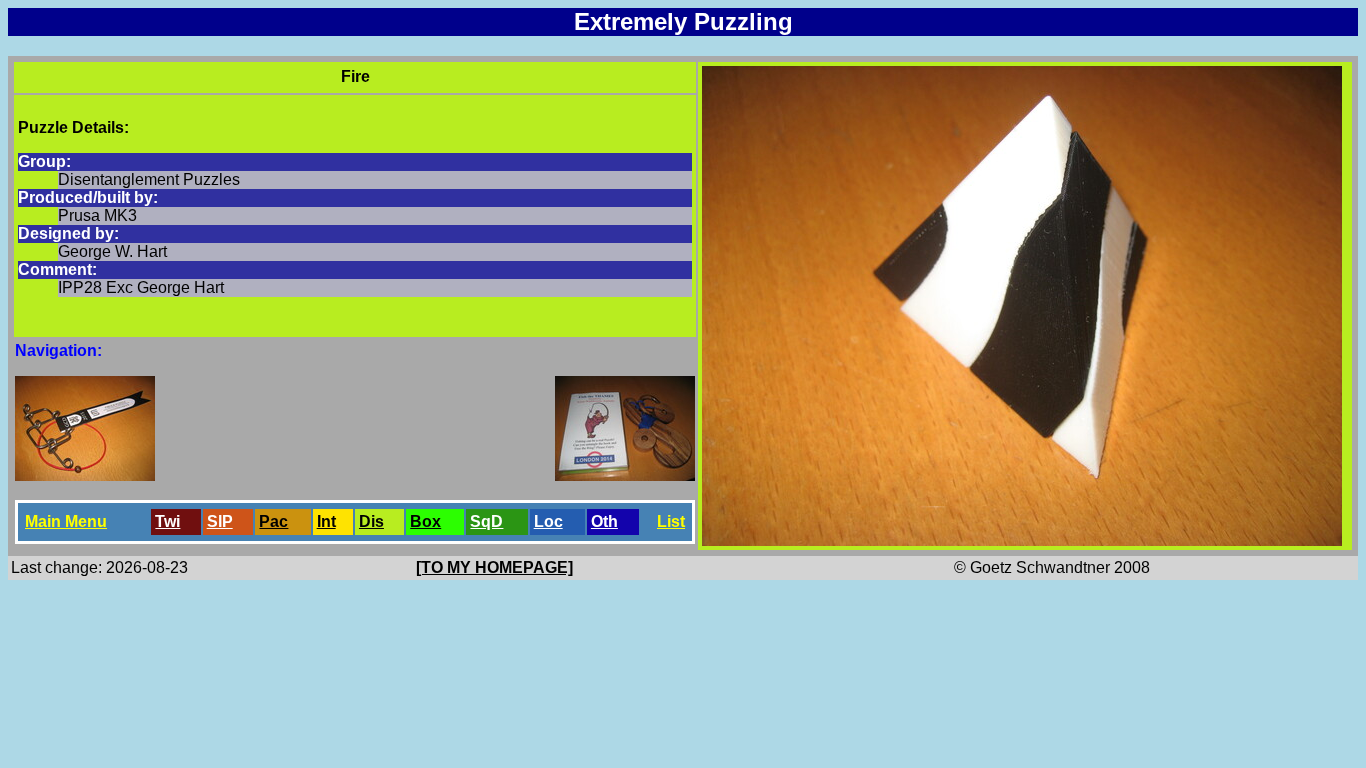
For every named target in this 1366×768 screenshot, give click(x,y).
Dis (371, 521)
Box (425, 521)
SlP (220, 521)
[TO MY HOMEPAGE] (494, 567)
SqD (486, 521)
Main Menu (66, 521)
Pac (273, 521)
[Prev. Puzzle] (85, 475)
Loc (548, 521)
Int (326, 521)
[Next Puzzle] (625, 475)
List (671, 521)
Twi (167, 521)
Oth (604, 521)
